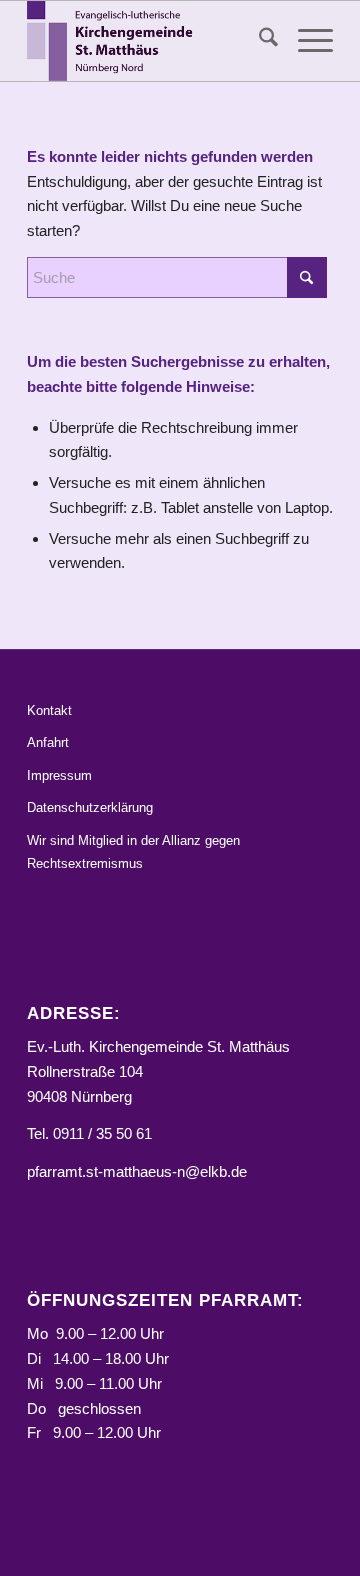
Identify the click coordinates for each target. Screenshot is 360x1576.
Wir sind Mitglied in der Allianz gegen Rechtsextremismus (133, 852)
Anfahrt (48, 742)
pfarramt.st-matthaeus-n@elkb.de (137, 1171)
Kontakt (49, 710)
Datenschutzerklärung (90, 807)
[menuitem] (258, 41)
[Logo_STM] (149, 41)
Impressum (59, 775)
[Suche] (258, 41)
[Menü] (305, 41)
